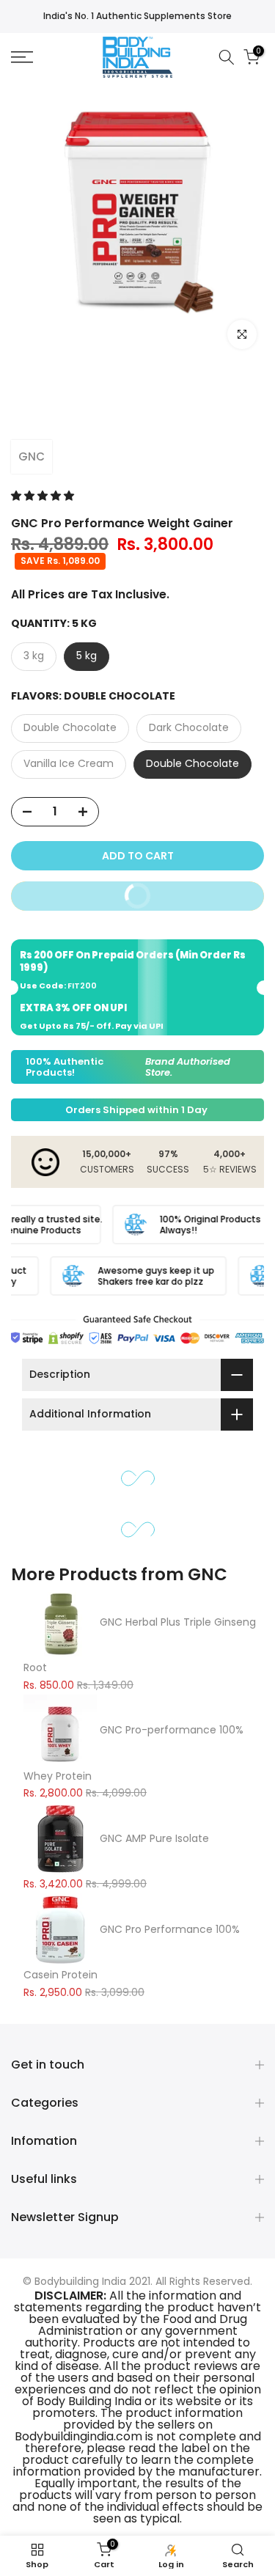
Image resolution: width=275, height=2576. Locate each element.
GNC (32, 456)
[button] (44, 496)
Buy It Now (186, 892)
